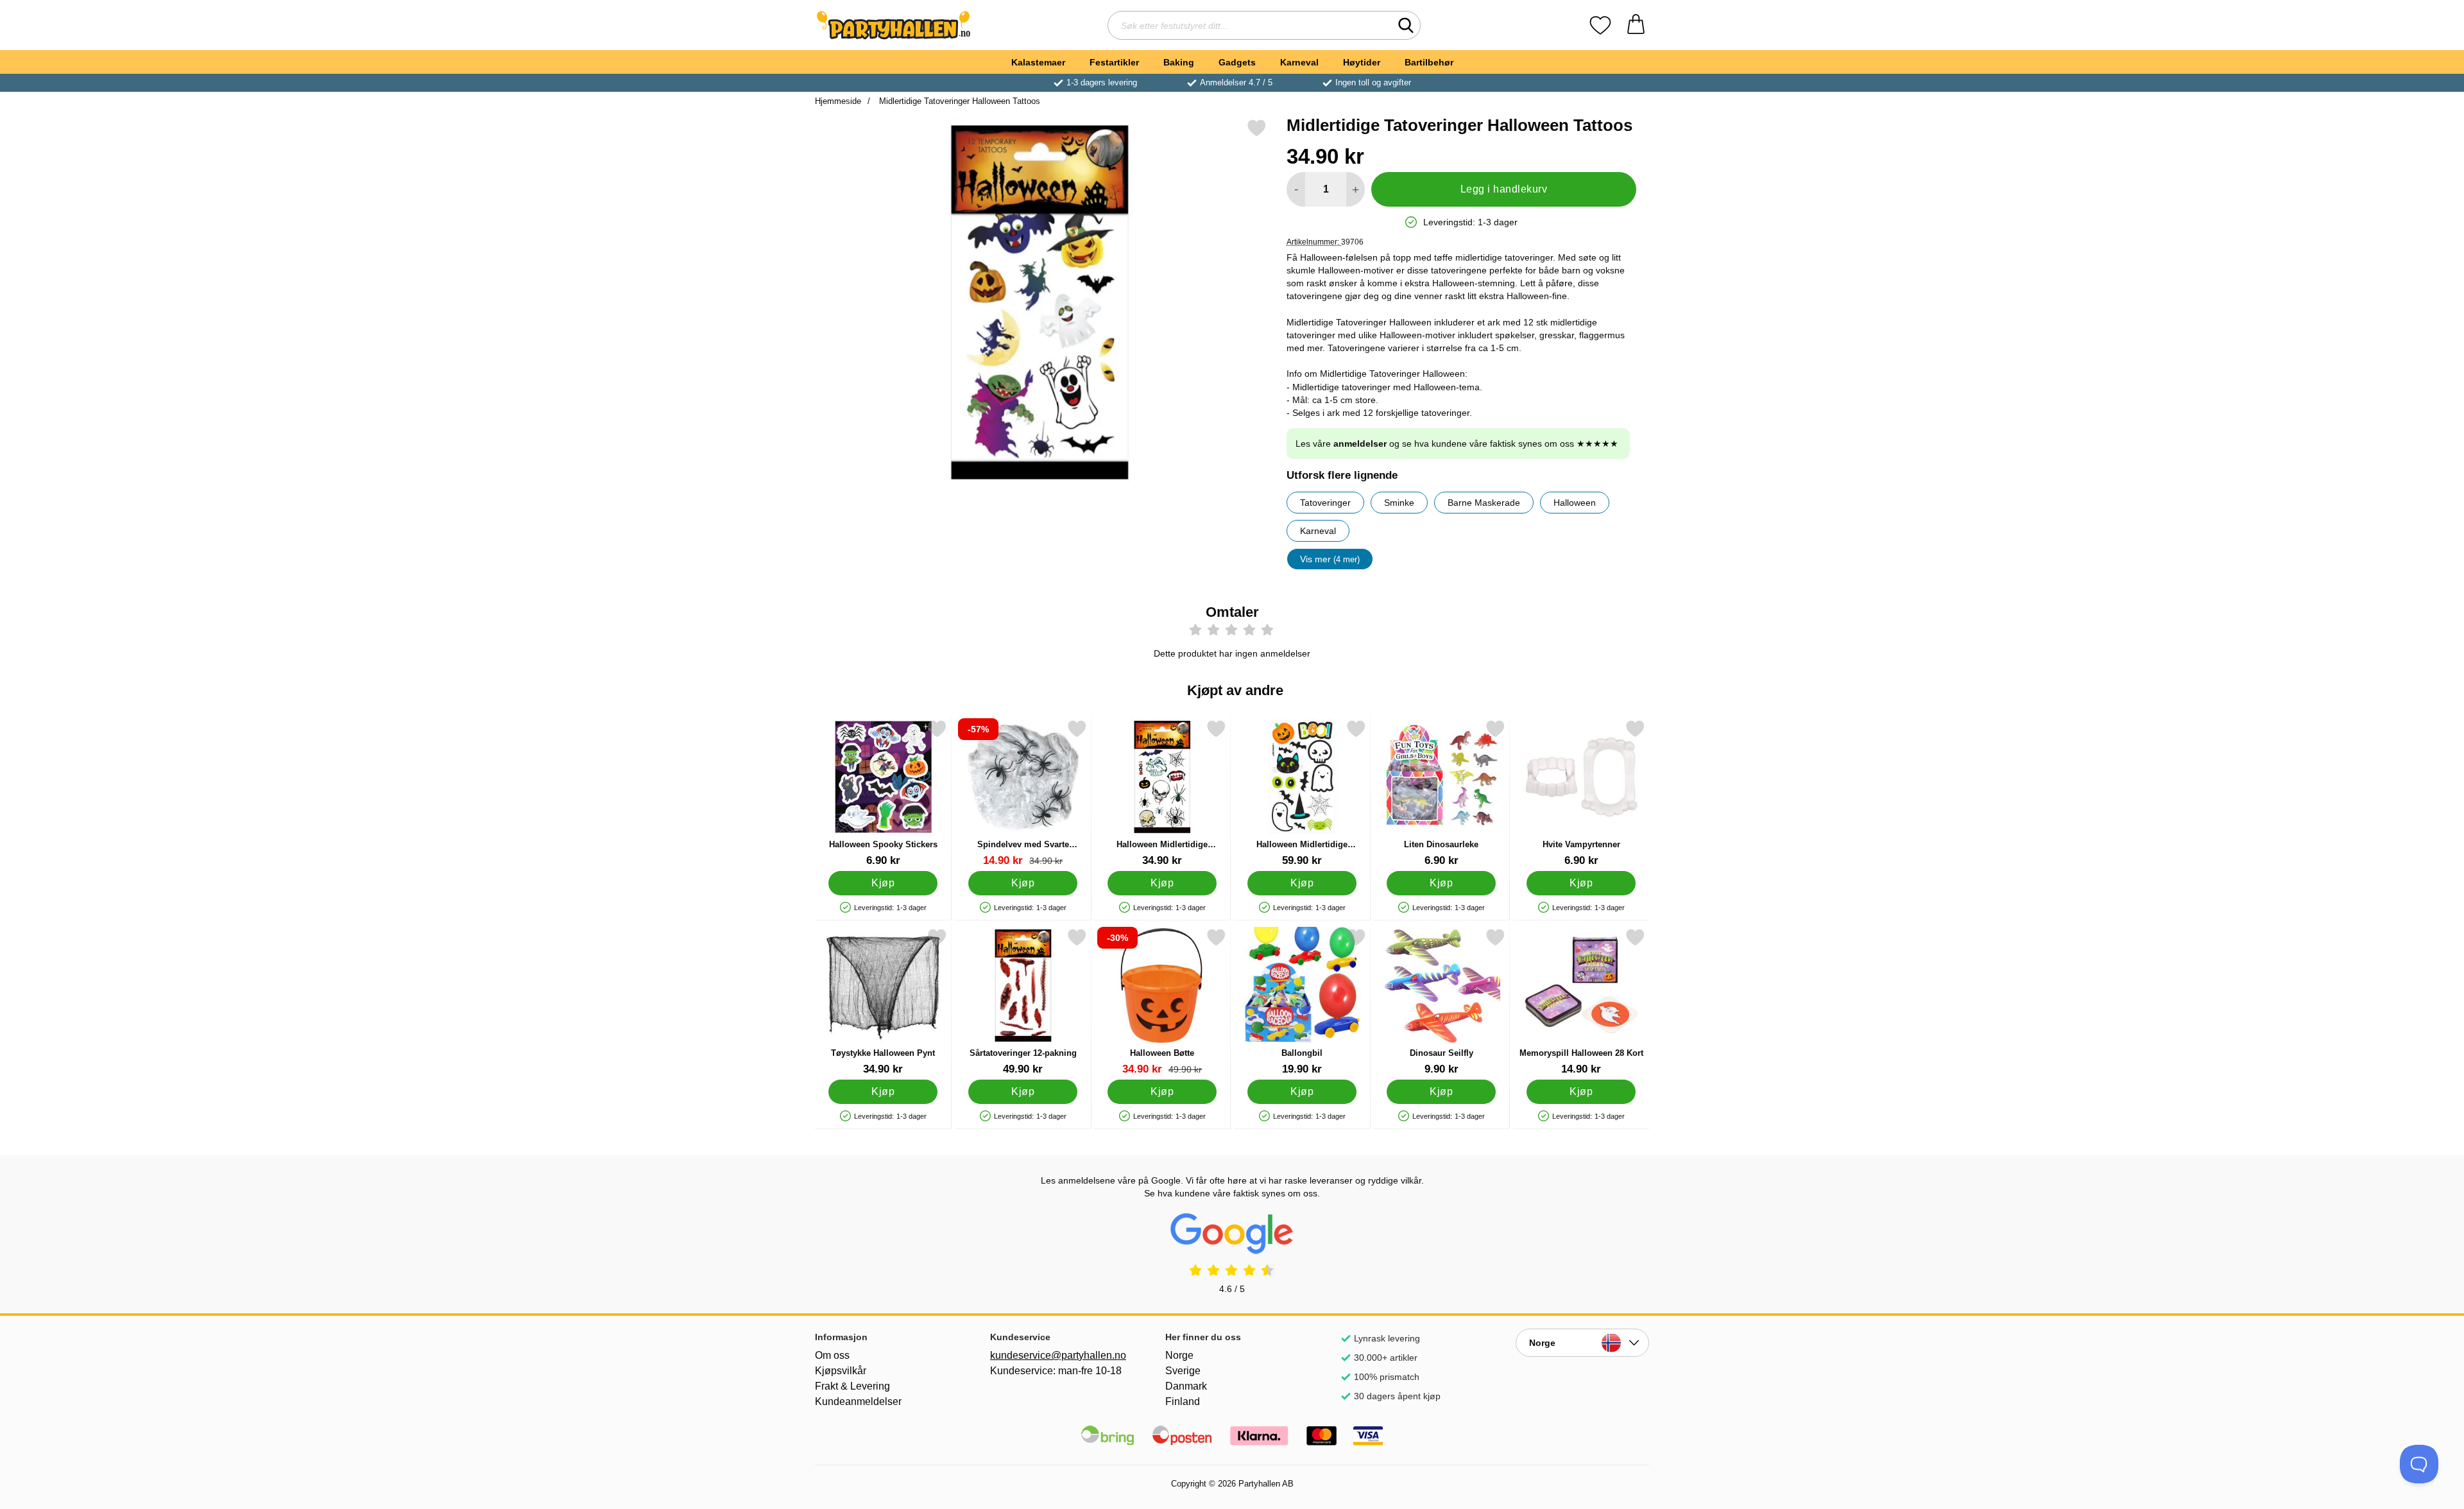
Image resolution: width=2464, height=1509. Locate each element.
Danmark (1186, 1386)
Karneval (1299, 62)
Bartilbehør (1429, 62)
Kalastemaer (1038, 62)
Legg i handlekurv (1504, 189)
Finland (1183, 1401)
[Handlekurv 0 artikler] (1636, 25)
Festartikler (1114, 62)
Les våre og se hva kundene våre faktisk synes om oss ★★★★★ (1457, 444)
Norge (1179, 1355)
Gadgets (1237, 62)
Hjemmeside (838, 101)
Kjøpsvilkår (841, 1371)
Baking (1179, 62)
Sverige (1183, 1371)
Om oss (832, 1355)
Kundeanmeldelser (858, 1401)
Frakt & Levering (852, 1386)
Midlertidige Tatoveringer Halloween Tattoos (958, 101)
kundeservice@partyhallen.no (1057, 1355)
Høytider (1362, 62)
